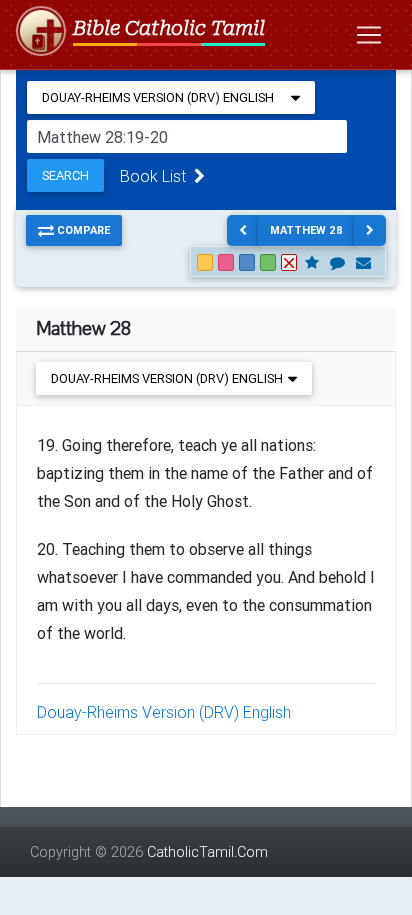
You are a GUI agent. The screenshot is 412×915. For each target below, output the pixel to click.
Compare (82, 230)
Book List (157, 176)
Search (65, 175)
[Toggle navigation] (369, 35)
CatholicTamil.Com (207, 852)
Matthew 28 (306, 230)
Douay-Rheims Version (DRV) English (164, 712)
